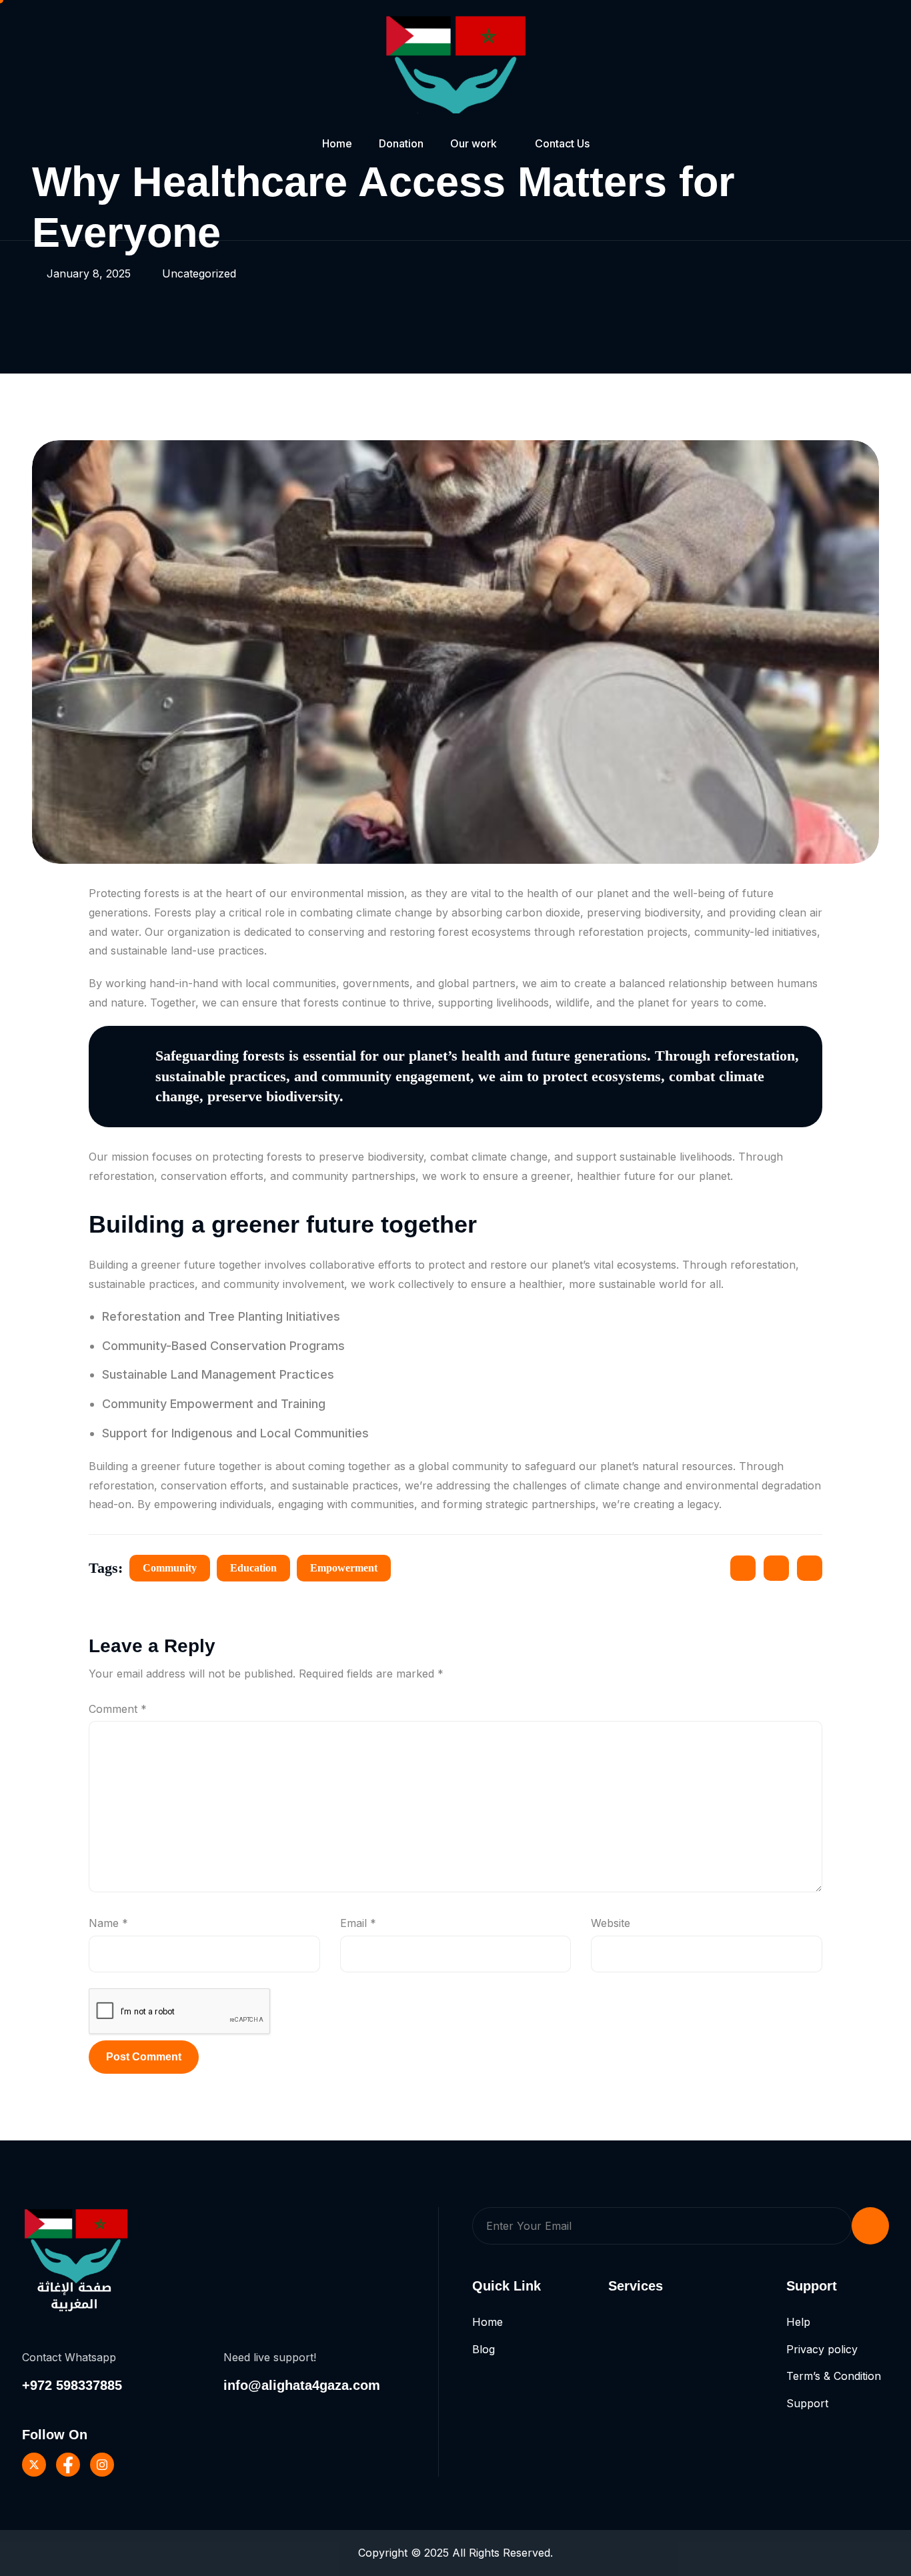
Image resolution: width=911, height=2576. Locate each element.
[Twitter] (34, 2465)
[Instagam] (102, 2465)
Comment (118, 1709)
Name (108, 1923)
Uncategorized (199, 273)
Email (358, 1923)
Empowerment (344, 1568)
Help (798, 2322)
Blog (484, 2349)
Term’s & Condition (834, 2376)
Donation (401, 143)
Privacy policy (822, 2349)
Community (170, 1568)
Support (807, 2403)
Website (611, 1923)
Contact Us (562, 143)
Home (337, 143)
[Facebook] (68, 2465)
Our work (474, 143)
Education (253, 1568)
